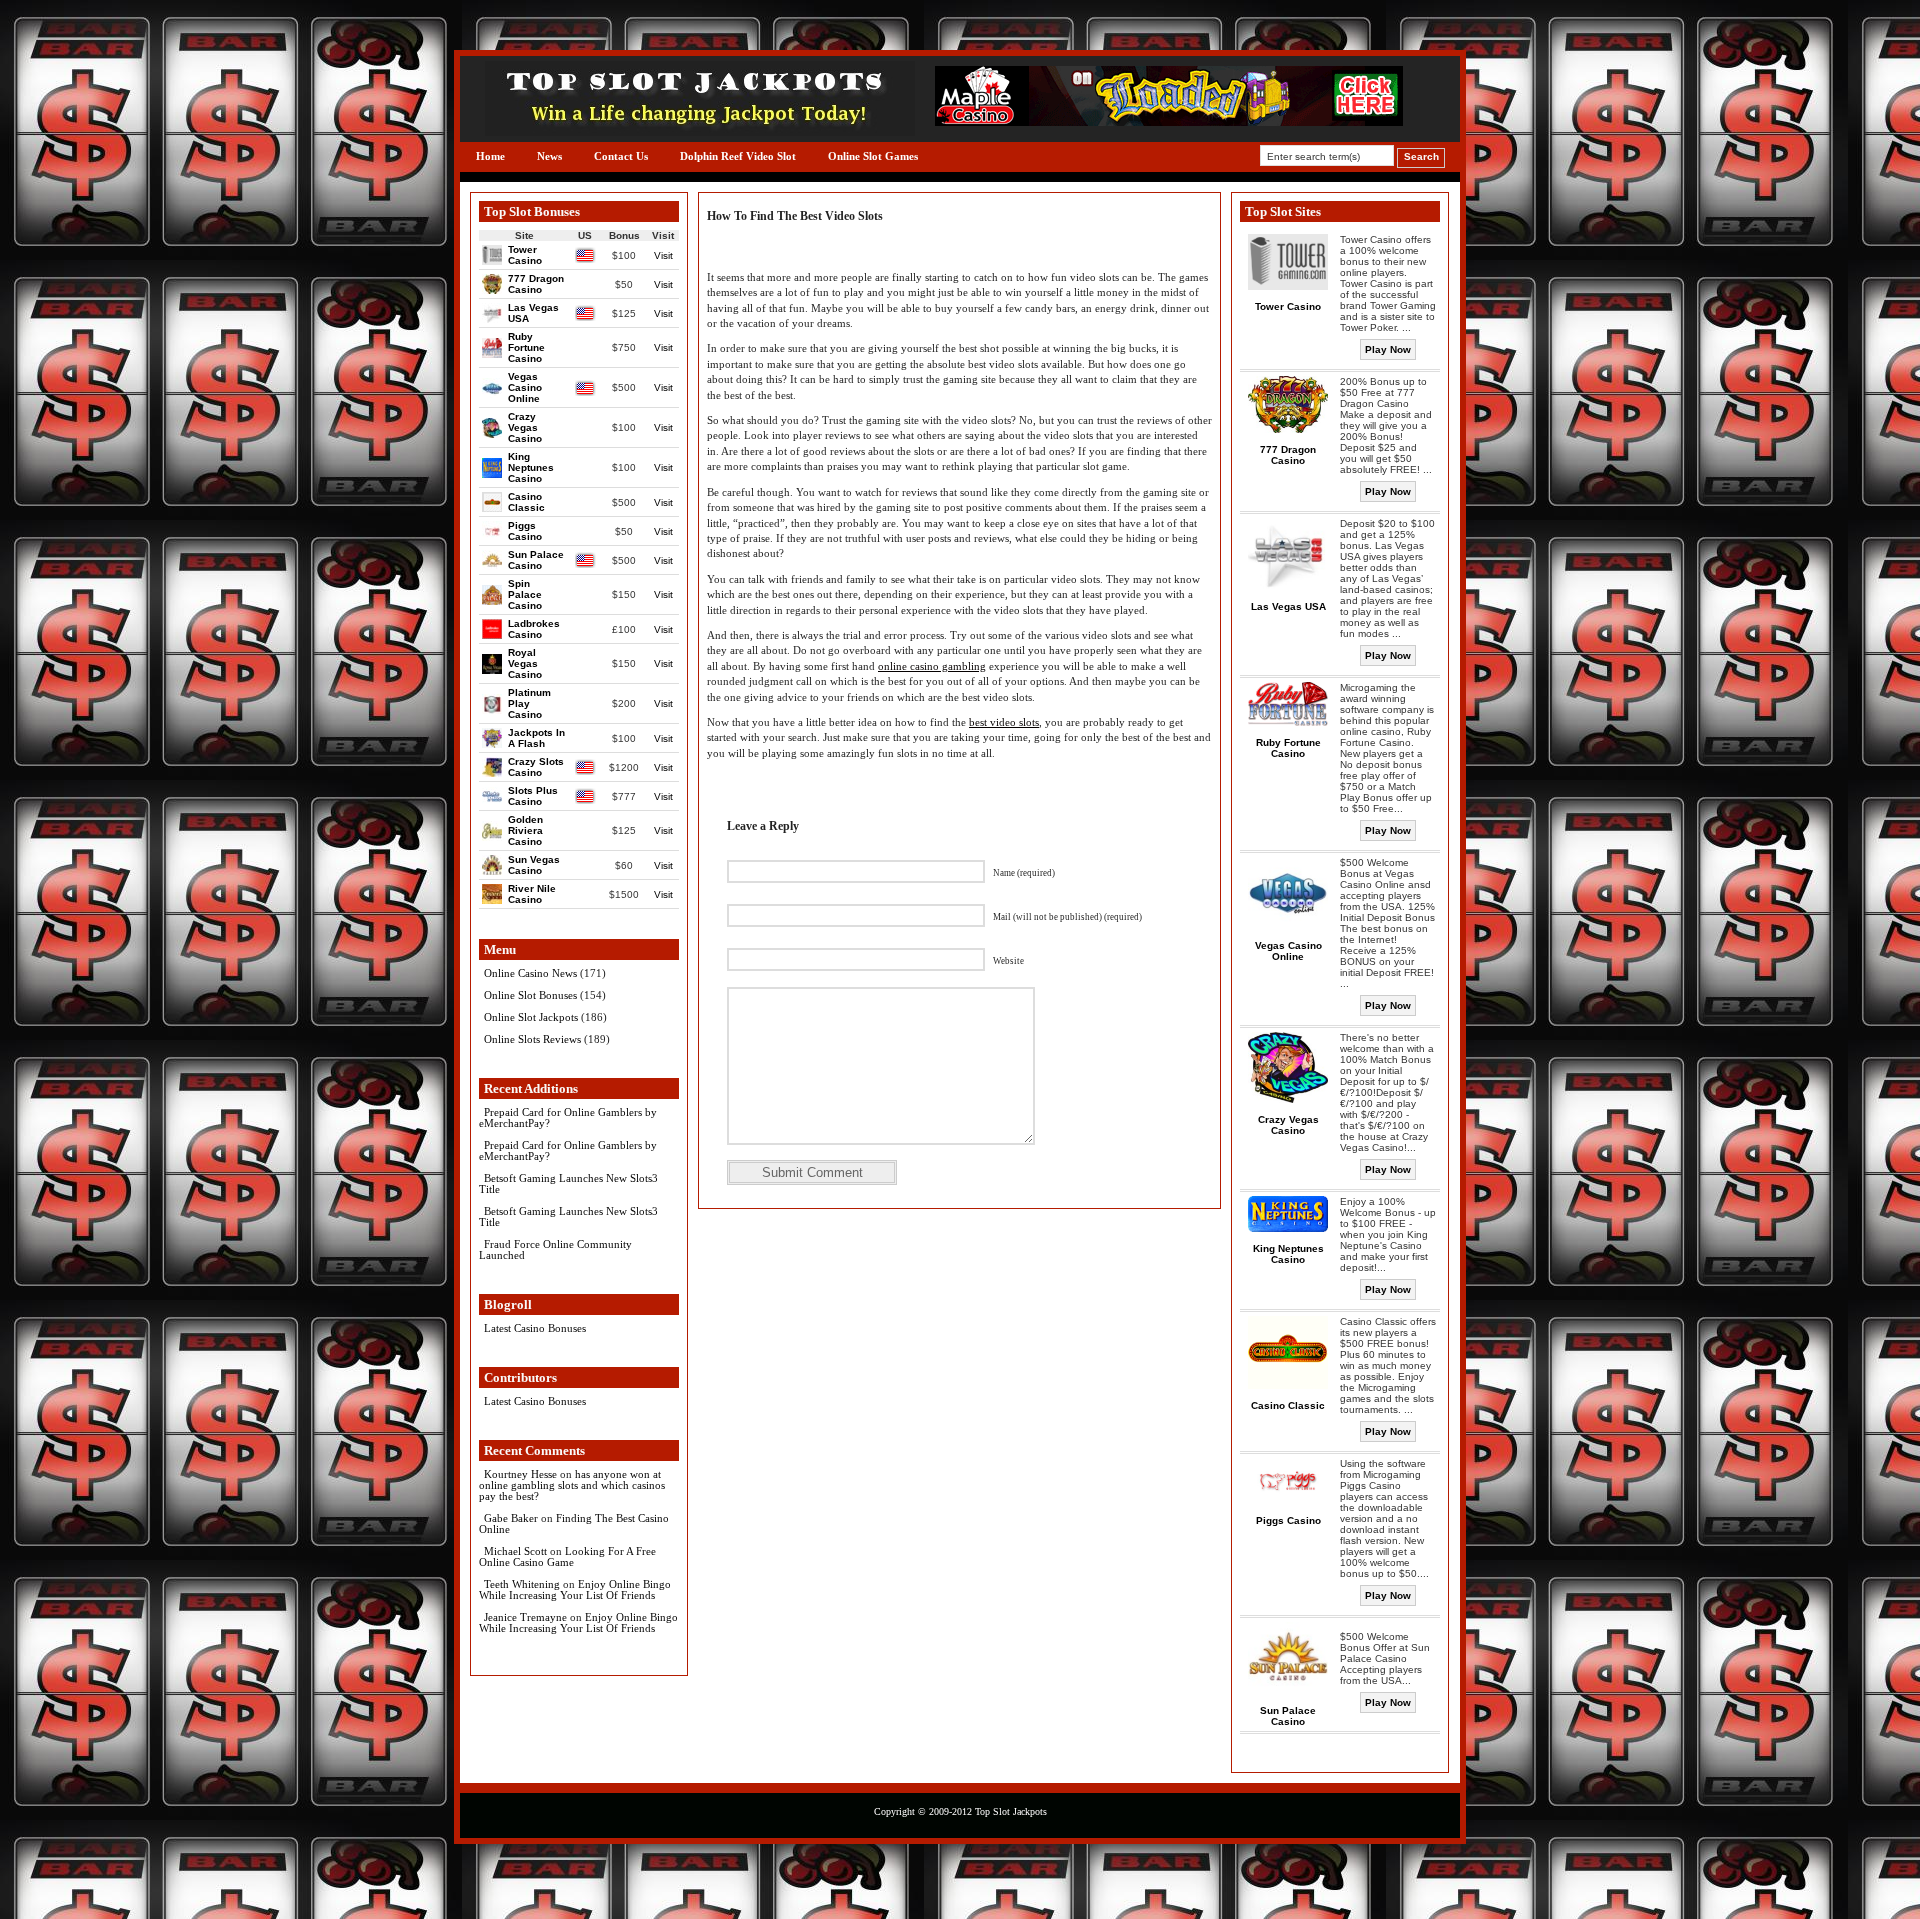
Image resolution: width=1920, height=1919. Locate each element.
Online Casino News (530, 973)
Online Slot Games (873, 156)
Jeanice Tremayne (525, 1617)
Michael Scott (515, 1551)
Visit (663, 255)
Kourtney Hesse (520, 1474)
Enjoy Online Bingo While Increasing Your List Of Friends (575, 1589)
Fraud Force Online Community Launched (555, 1249)
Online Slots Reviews (532, 1039)
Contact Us (621, 156)
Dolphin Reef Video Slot (738, 156)
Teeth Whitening (522, 1584)
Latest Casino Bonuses (535, 1328)
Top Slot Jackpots (1011, 1811)
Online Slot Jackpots (531, 1017)
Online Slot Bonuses (530, 995)
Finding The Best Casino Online (574, 1523)
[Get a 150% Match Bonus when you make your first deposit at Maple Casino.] (1169, 121)
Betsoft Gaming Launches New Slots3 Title (568, 1183)
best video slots (1004, 722)
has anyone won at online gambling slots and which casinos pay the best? (572, 1485)
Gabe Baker (511, 1518)
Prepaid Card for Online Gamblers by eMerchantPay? (568, 1117)
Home (490, 156)
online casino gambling (932, 666)
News (549, 156)
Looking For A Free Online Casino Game (567, 1556)
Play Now (1388, 349)
